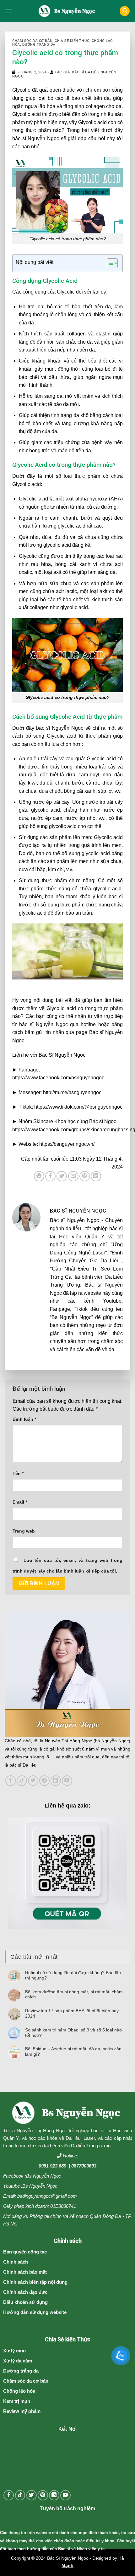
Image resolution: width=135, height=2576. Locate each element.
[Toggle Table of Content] (109, 263)
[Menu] (8, 11)
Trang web (24, 1531)
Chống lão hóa (19, 2391)
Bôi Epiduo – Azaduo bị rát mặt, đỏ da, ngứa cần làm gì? (73, 2051)
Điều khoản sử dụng (25, 2302)
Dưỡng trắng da (39, 45)
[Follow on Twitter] (33, 1781)
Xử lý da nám (18, 2361)
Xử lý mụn (14, 2351)
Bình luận (24, 1419)
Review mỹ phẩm (22, 2411)
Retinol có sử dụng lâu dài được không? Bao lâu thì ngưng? (73, 1975)
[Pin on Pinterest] (85, 1176)
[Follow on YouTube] (67, 1781)
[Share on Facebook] (50, 1176)
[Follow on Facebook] (11, 1781)
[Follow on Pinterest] (44, 1781)
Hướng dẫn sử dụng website (35, 2312)
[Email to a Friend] (73, 1176)
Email (20, 1502)
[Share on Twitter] (62, 1176)
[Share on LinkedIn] (96, 1176)
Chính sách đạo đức (25, 2292)
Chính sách (16, 2262)
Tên (18, 1473)
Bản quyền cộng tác (25, 2252)
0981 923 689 (52, 2166)
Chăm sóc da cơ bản (32, 41)
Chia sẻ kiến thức (72, 41)
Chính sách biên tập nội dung (35, 2282)
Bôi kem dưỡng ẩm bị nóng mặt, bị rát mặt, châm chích (74, 1994)
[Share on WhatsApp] (39, 1176)
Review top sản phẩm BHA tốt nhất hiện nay (72, 2013)
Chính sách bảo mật (25, 2272)
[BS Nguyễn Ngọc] (68, 11)
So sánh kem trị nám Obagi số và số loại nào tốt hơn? (73, 2033)
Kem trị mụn (17, 2401)
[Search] (125, 11)
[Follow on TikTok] (22, 1781)
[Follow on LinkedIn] (56, 1781)
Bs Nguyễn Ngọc (44, 2176)
